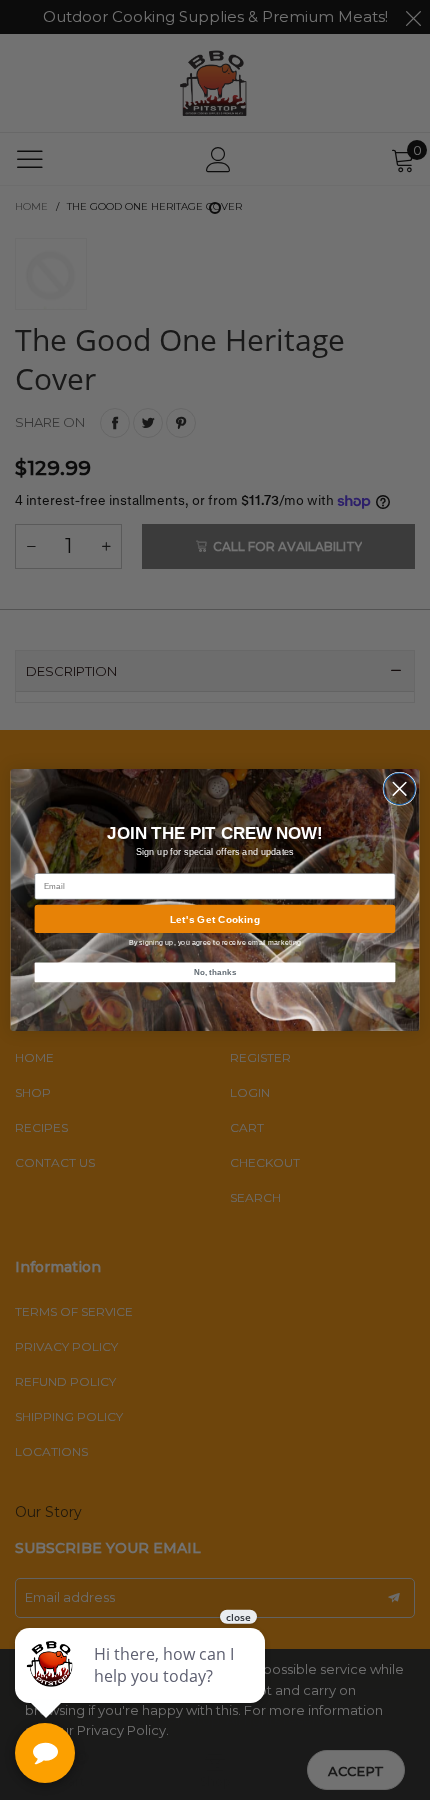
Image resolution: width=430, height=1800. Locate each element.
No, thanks (215, 971)
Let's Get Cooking (215, 919)
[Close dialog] (399, 788)
